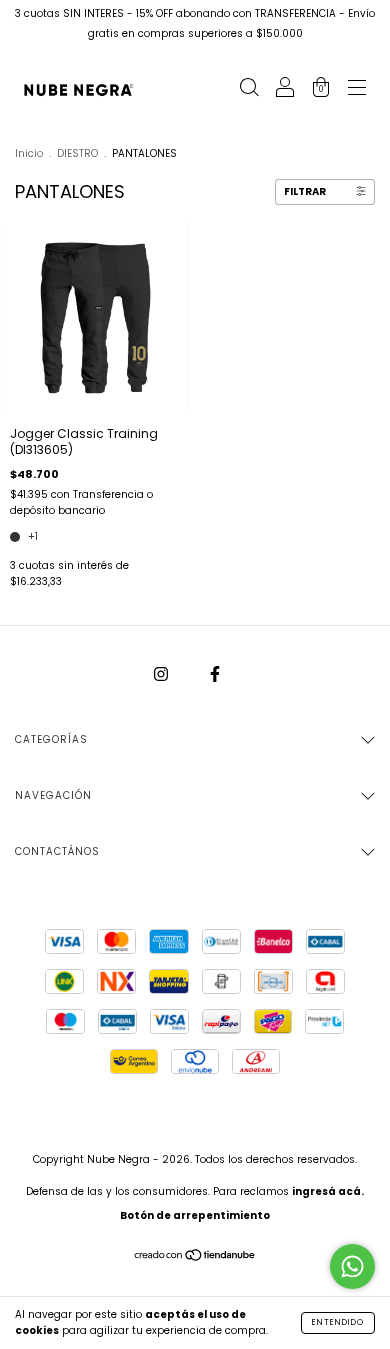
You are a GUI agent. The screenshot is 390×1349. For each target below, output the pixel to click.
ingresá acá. (328, 1191)
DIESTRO (77, 153)
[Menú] (357, 89)
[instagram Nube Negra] (162, 674)
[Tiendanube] (195, 1256)
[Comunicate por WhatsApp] (352, 1266)
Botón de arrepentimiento (195, 1215)
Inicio (29, 153)
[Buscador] (249, 89)
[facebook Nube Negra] (215, 674)
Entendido (338, 1322)
